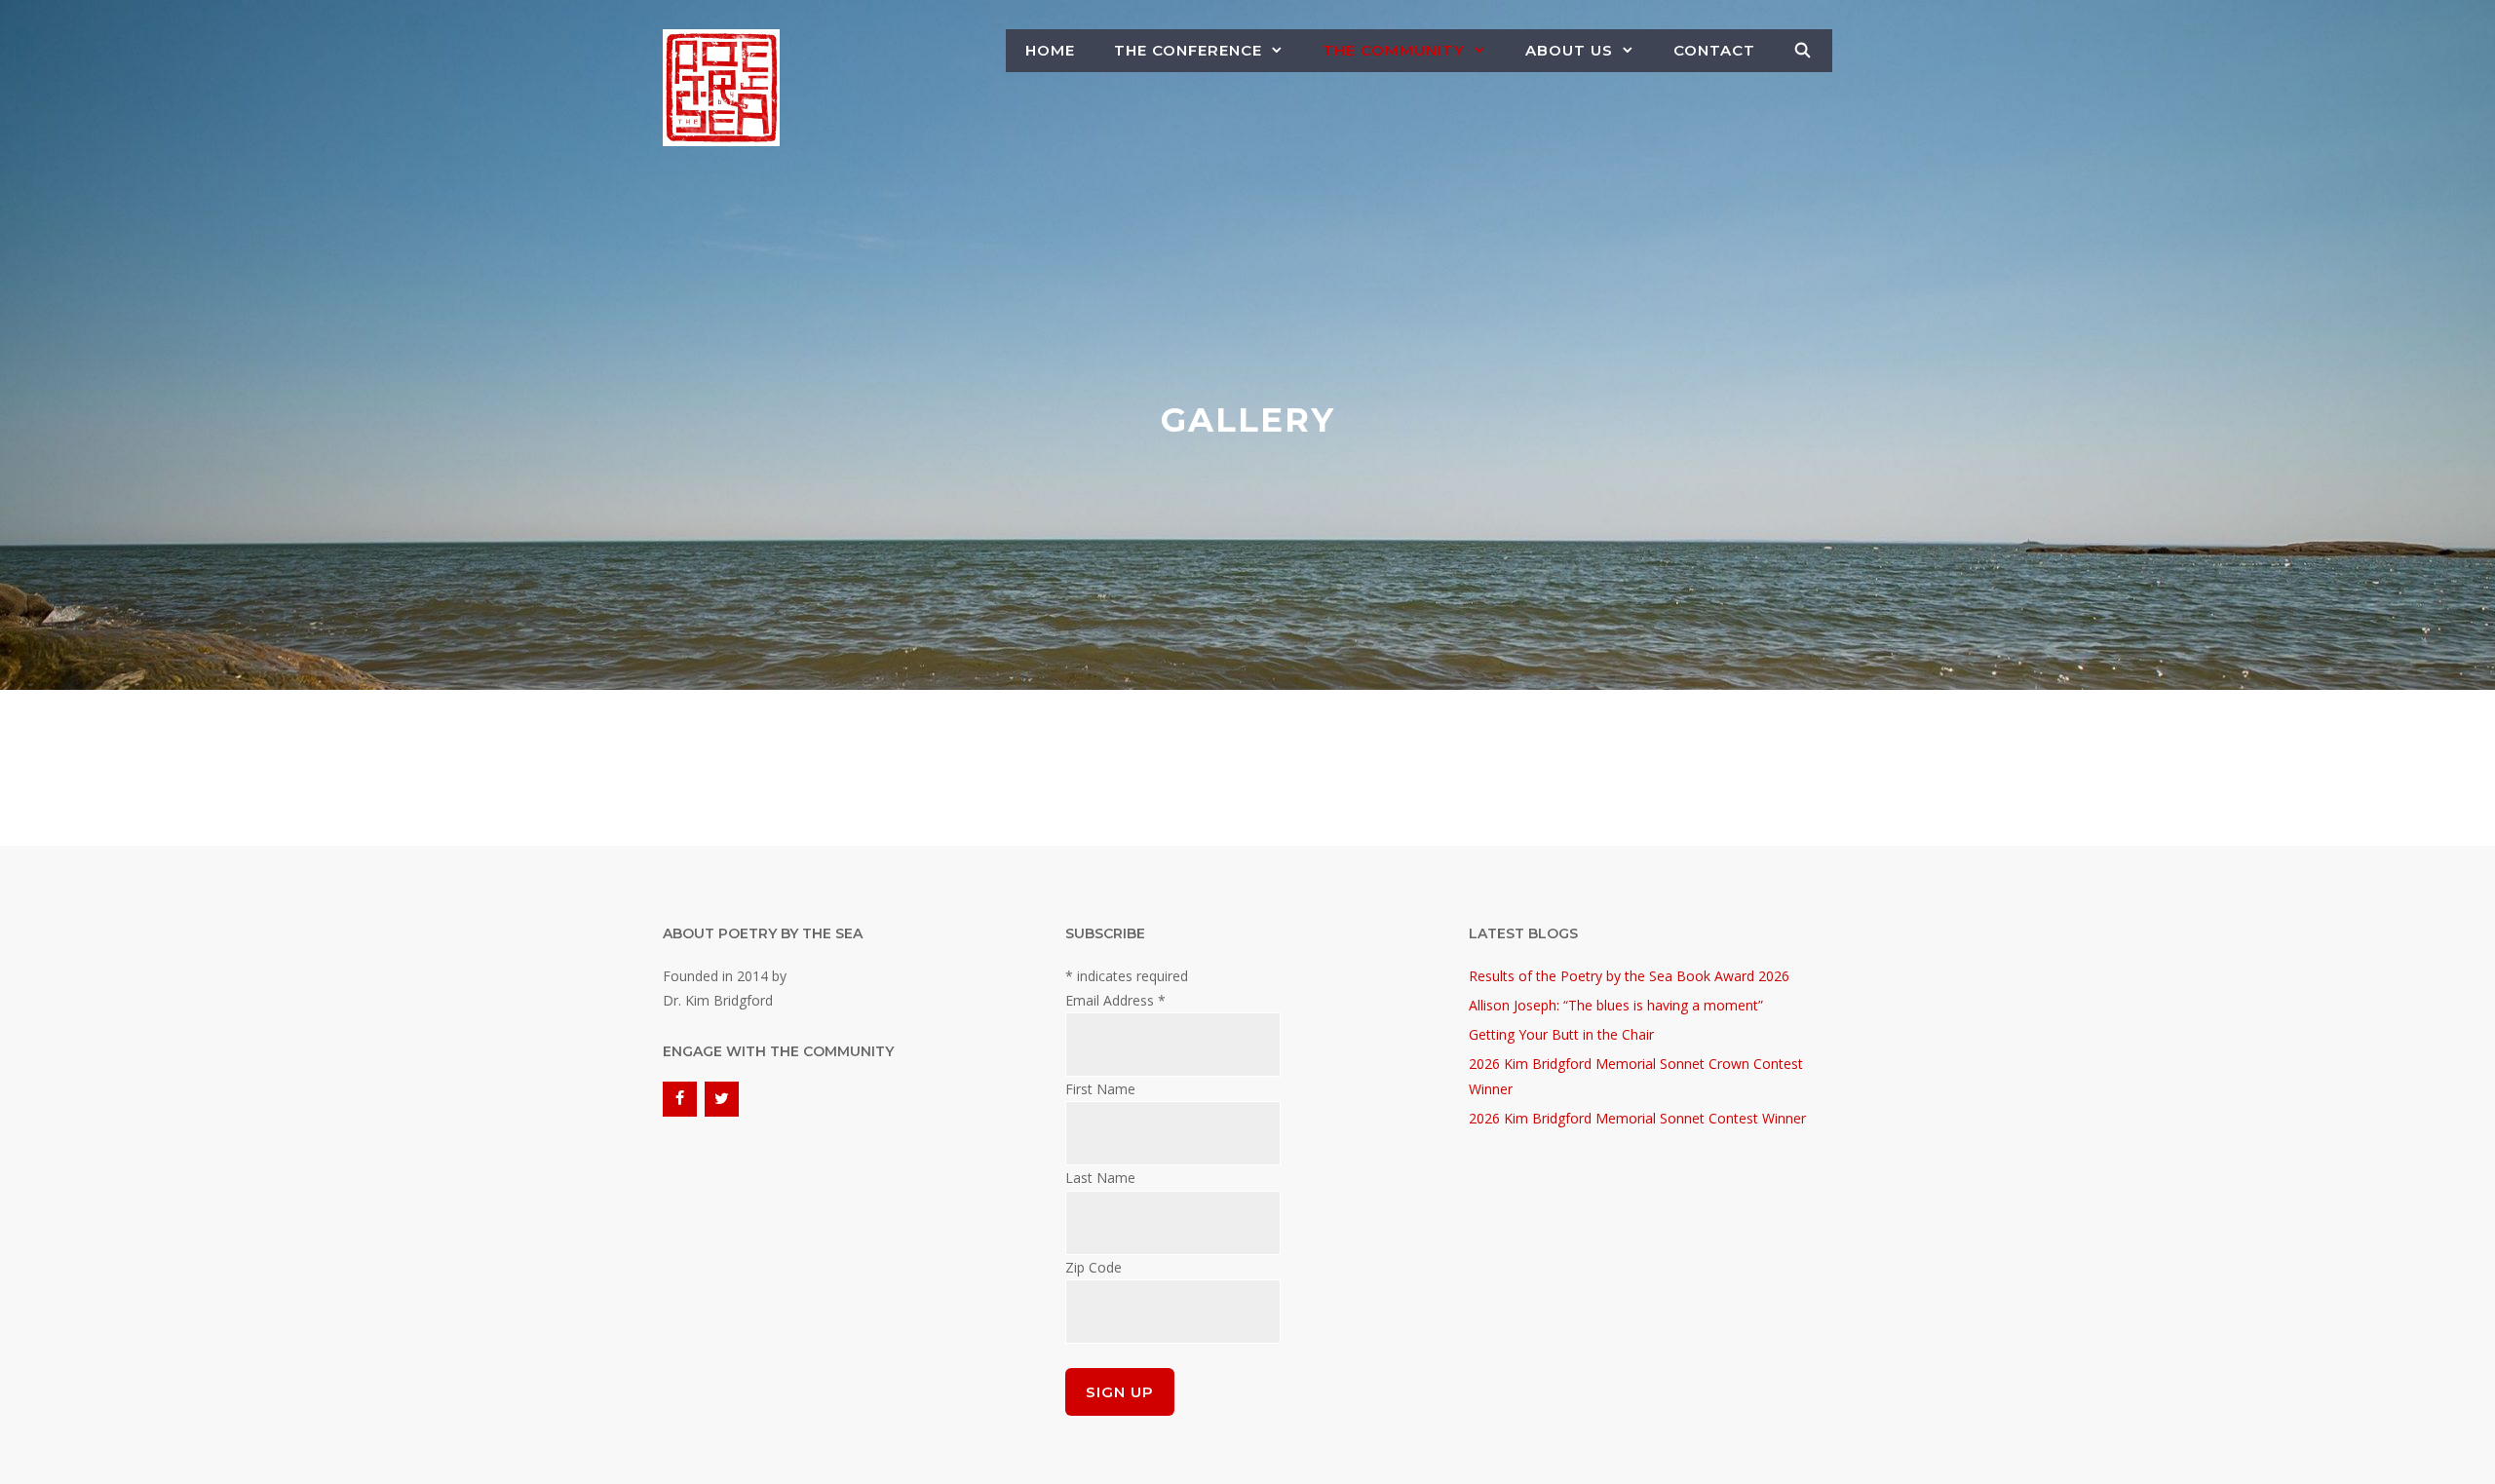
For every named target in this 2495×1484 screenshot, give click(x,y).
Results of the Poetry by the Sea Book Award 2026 (1629, 976)
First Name (1100, 1089)
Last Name (1100, 1178)
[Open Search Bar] (1804, 51)
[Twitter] (722, 1099)
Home (1050, 50)
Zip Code (1094, 1267)
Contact (1714, 50)
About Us (1569, 50)
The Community (1394, 50)
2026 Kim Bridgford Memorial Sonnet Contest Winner (1637, 1118)
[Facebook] (680, 1099)
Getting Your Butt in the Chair (1561, 1034)
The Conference (1188, 50)
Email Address (1115, 1000)
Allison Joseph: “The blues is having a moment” (1616, 1005)
